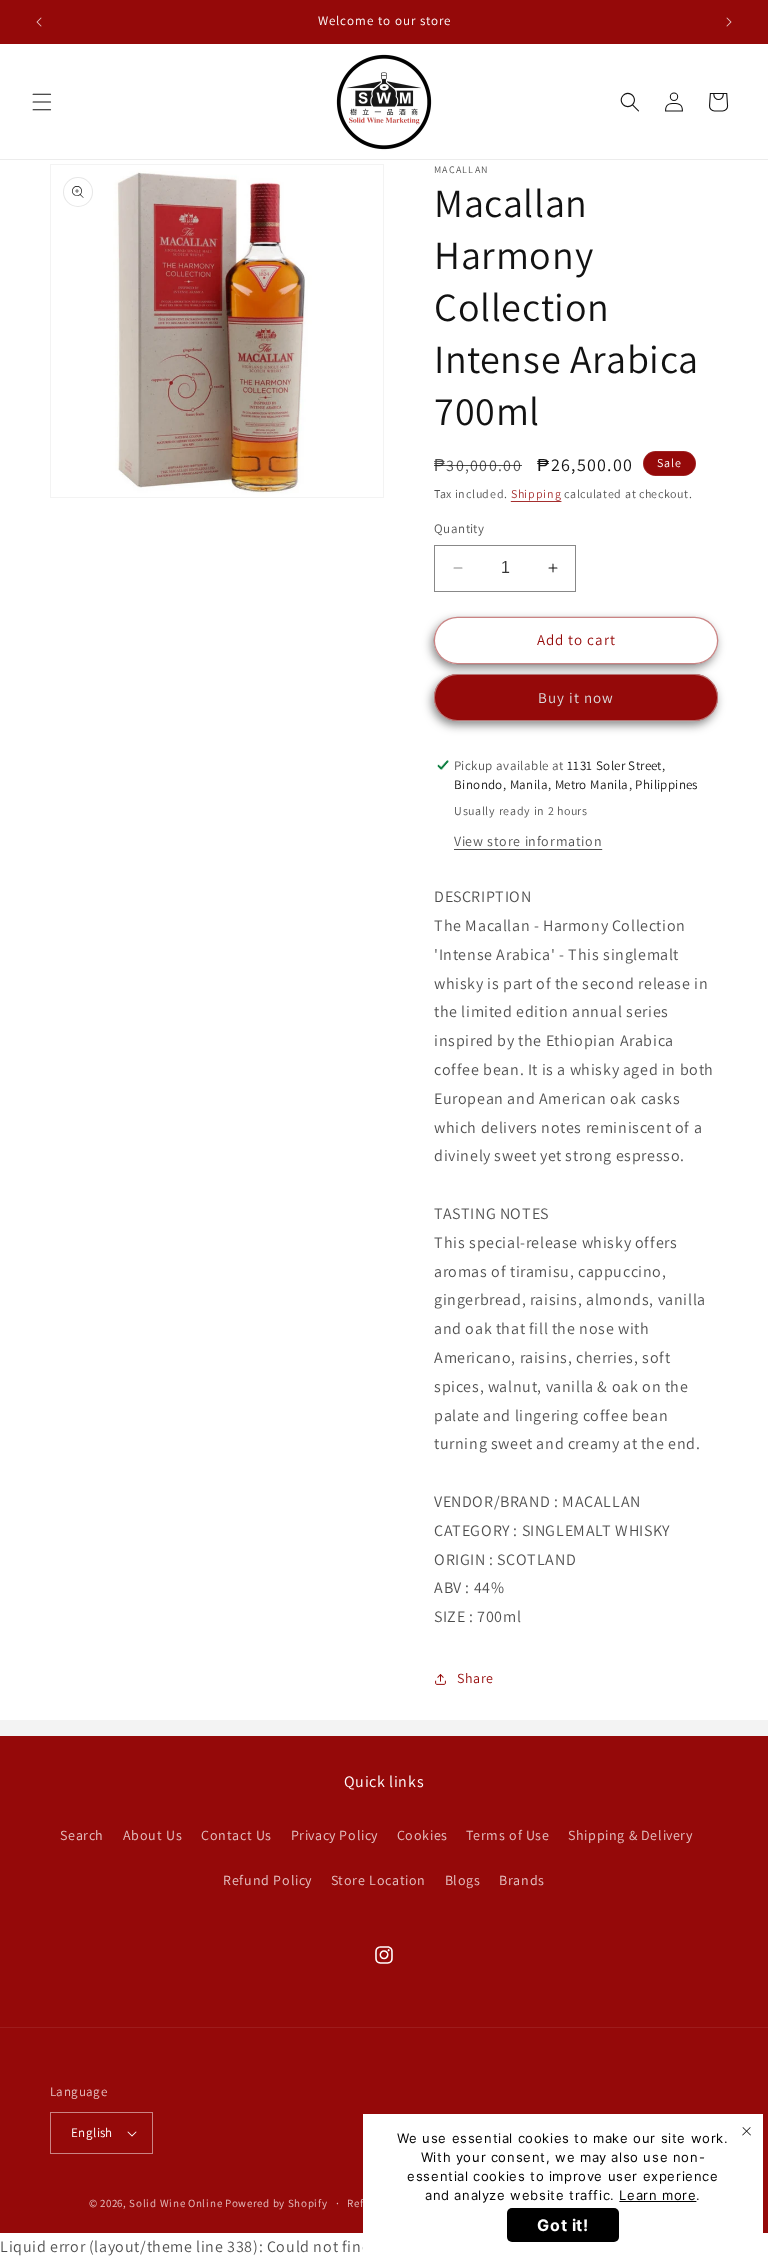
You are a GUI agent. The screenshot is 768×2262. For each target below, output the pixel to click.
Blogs (463, 1880)
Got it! (562, 2225)
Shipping (536, 493)
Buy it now (576, 697)
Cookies (422, 1835)
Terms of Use (507, 1835)
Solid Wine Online (175, 2203)
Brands (522, 1880)
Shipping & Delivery (630, 1835)
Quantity (459, 528)
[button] (42, 102)
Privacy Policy (334, 1835)
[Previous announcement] (39, 22)
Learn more (657, 2195)
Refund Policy (267, 1880)
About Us (153, 1835)
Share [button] (475, 1678)
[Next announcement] (729, 22)
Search (82, 1835)
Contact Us (236, 1835)
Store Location (378, 1880)
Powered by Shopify (276, 2203)
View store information (528, 841)
